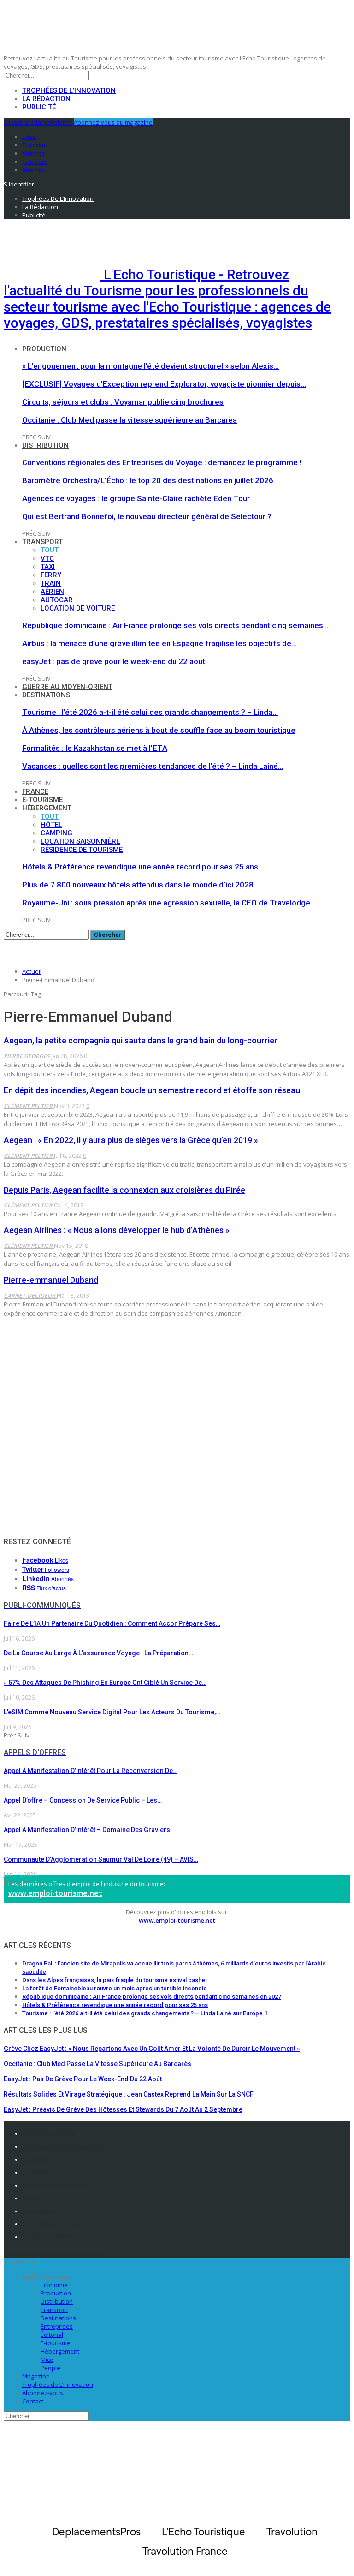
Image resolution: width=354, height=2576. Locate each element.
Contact (33, 2401)
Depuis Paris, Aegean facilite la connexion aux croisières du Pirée (124, 1190)
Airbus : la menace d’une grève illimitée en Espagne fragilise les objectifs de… (159, 643)
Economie (54, 2285)
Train (51, 583)
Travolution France (51, 2224)
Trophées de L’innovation (58, 2384)
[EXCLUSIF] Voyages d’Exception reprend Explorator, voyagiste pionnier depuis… (164, 384)
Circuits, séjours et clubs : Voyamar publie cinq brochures (123, 402)
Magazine (36, 2376)
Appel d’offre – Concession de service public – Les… (83, 1800)
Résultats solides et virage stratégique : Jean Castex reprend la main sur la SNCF (129, 2094)
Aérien (52, 592)
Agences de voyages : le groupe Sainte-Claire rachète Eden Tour (136, 498)
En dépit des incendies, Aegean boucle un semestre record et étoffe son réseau (152, 1090)
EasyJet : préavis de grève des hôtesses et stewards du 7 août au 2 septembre (123, 2109)
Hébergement (47, 808)
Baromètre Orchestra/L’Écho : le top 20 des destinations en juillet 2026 (148, 480)
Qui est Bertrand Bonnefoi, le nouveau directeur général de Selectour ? (147, 516)
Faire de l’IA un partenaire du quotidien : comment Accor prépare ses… (112, 1623)
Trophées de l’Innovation (69, 90)
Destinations (46, 695)
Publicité (39, 107)
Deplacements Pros (52, 2211)
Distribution (45, 445)
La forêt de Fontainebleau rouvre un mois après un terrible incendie (115, 1988)
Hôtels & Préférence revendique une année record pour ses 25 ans (140, 867)
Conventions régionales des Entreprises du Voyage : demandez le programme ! (162, 462)
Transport (42, 542)
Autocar (57, 600)
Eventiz (33, 2198)
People (50, 2368)
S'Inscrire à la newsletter (38, 122)
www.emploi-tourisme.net (55, 1893)
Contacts (35, 2159)
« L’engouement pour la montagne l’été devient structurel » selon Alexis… (150, 366)
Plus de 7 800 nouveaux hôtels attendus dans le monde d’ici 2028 (138, 885)
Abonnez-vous (43, 2393)
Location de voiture (78, 608)
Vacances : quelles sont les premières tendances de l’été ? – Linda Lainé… (153, 766)
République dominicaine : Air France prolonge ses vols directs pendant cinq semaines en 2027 (152, 1997)
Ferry (51, 575)
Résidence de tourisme (82, 850)
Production (44, 349)
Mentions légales (49, 2133)
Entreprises (57, 2326)
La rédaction (46, 99)
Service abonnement (53, 2185)
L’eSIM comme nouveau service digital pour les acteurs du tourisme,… (112, 1712)
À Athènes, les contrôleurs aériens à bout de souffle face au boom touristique (159, 730)
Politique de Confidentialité (63, 2146)
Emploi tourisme (48, 2237)
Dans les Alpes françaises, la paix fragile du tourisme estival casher (115, 1980)
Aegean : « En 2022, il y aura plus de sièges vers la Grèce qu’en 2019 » (131, 1140)
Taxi (48, 567)
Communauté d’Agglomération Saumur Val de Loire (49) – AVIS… (101, 1859)
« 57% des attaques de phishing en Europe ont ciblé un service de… (105, 1683)
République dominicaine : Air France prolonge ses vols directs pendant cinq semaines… (175, 625)
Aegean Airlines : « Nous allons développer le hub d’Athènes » (117, 1230)
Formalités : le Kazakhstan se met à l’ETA (95, 748)
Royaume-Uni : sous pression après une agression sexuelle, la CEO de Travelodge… (169, 903)
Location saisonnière (80, 841)
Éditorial (52, 2335)
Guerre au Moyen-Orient (67, 687)
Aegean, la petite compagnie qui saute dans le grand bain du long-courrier (141, 1040)
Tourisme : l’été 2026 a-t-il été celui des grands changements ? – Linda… (150, 712)
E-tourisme (42, 800)
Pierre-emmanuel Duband (51, 1280)
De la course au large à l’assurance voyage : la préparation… (98, 1653)
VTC (47, 558)
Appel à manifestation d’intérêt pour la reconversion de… (91, 1771)
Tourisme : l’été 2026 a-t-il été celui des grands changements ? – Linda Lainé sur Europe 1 (145, 2013)
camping (56, 833)
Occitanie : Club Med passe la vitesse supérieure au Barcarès (130, 420)
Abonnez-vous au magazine (113, 122)
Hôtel (51, 825)
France (35, 791)
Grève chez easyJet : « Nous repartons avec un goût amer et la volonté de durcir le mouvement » (152, 2049)
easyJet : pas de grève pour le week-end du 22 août (114, 661)
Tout (50, 550)
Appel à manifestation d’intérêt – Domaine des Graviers (87, 1830)
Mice (47, 2360)
